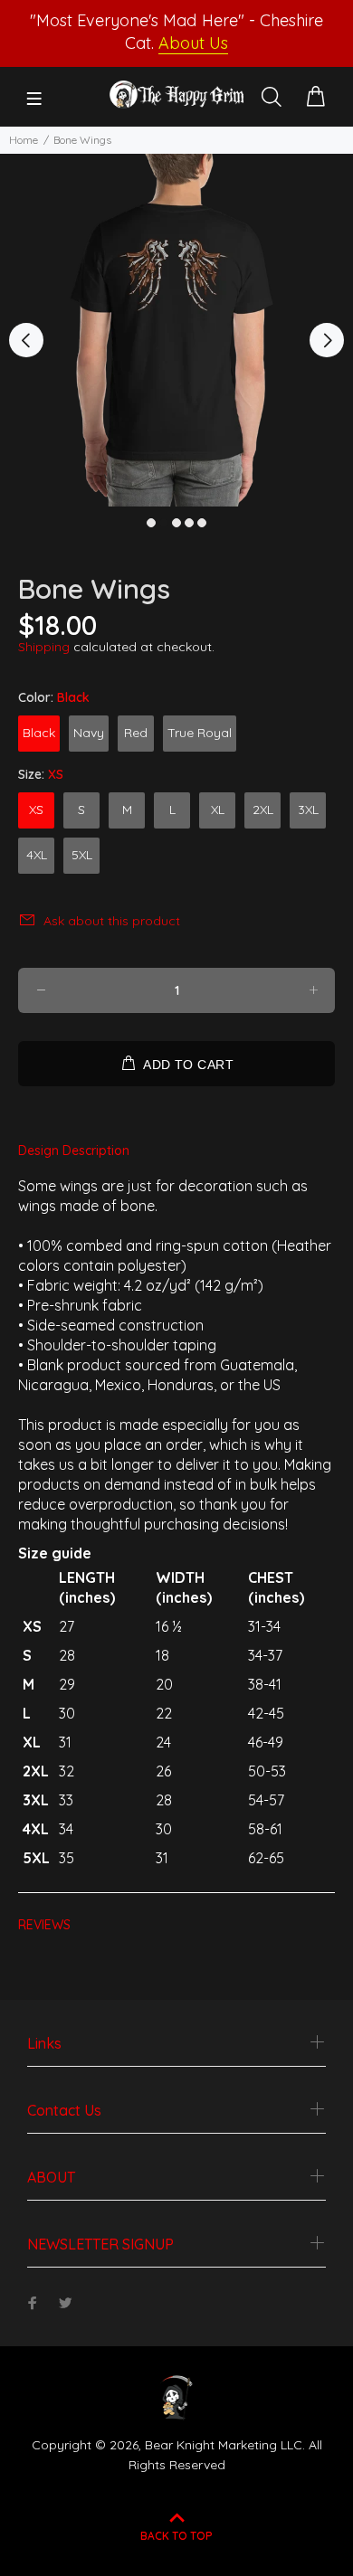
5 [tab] (202, 523)
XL (218, 810)
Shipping (44, 647)
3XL (308, 810)
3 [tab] (176, 523)
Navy (89, 733)
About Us (193, 43)
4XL (37, 855)
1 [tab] (151, 523)
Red (136, 733)
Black (39, 733)
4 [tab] (189, 523)
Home (24, 140)
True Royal (200, 733)
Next (327, 340)
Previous (26, 340)
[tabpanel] (176, 330)
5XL (82, 855)
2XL (263, 810)
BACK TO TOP (176, 2536)
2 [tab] (164, 523)
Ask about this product (112, 921)
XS (36, 810)
